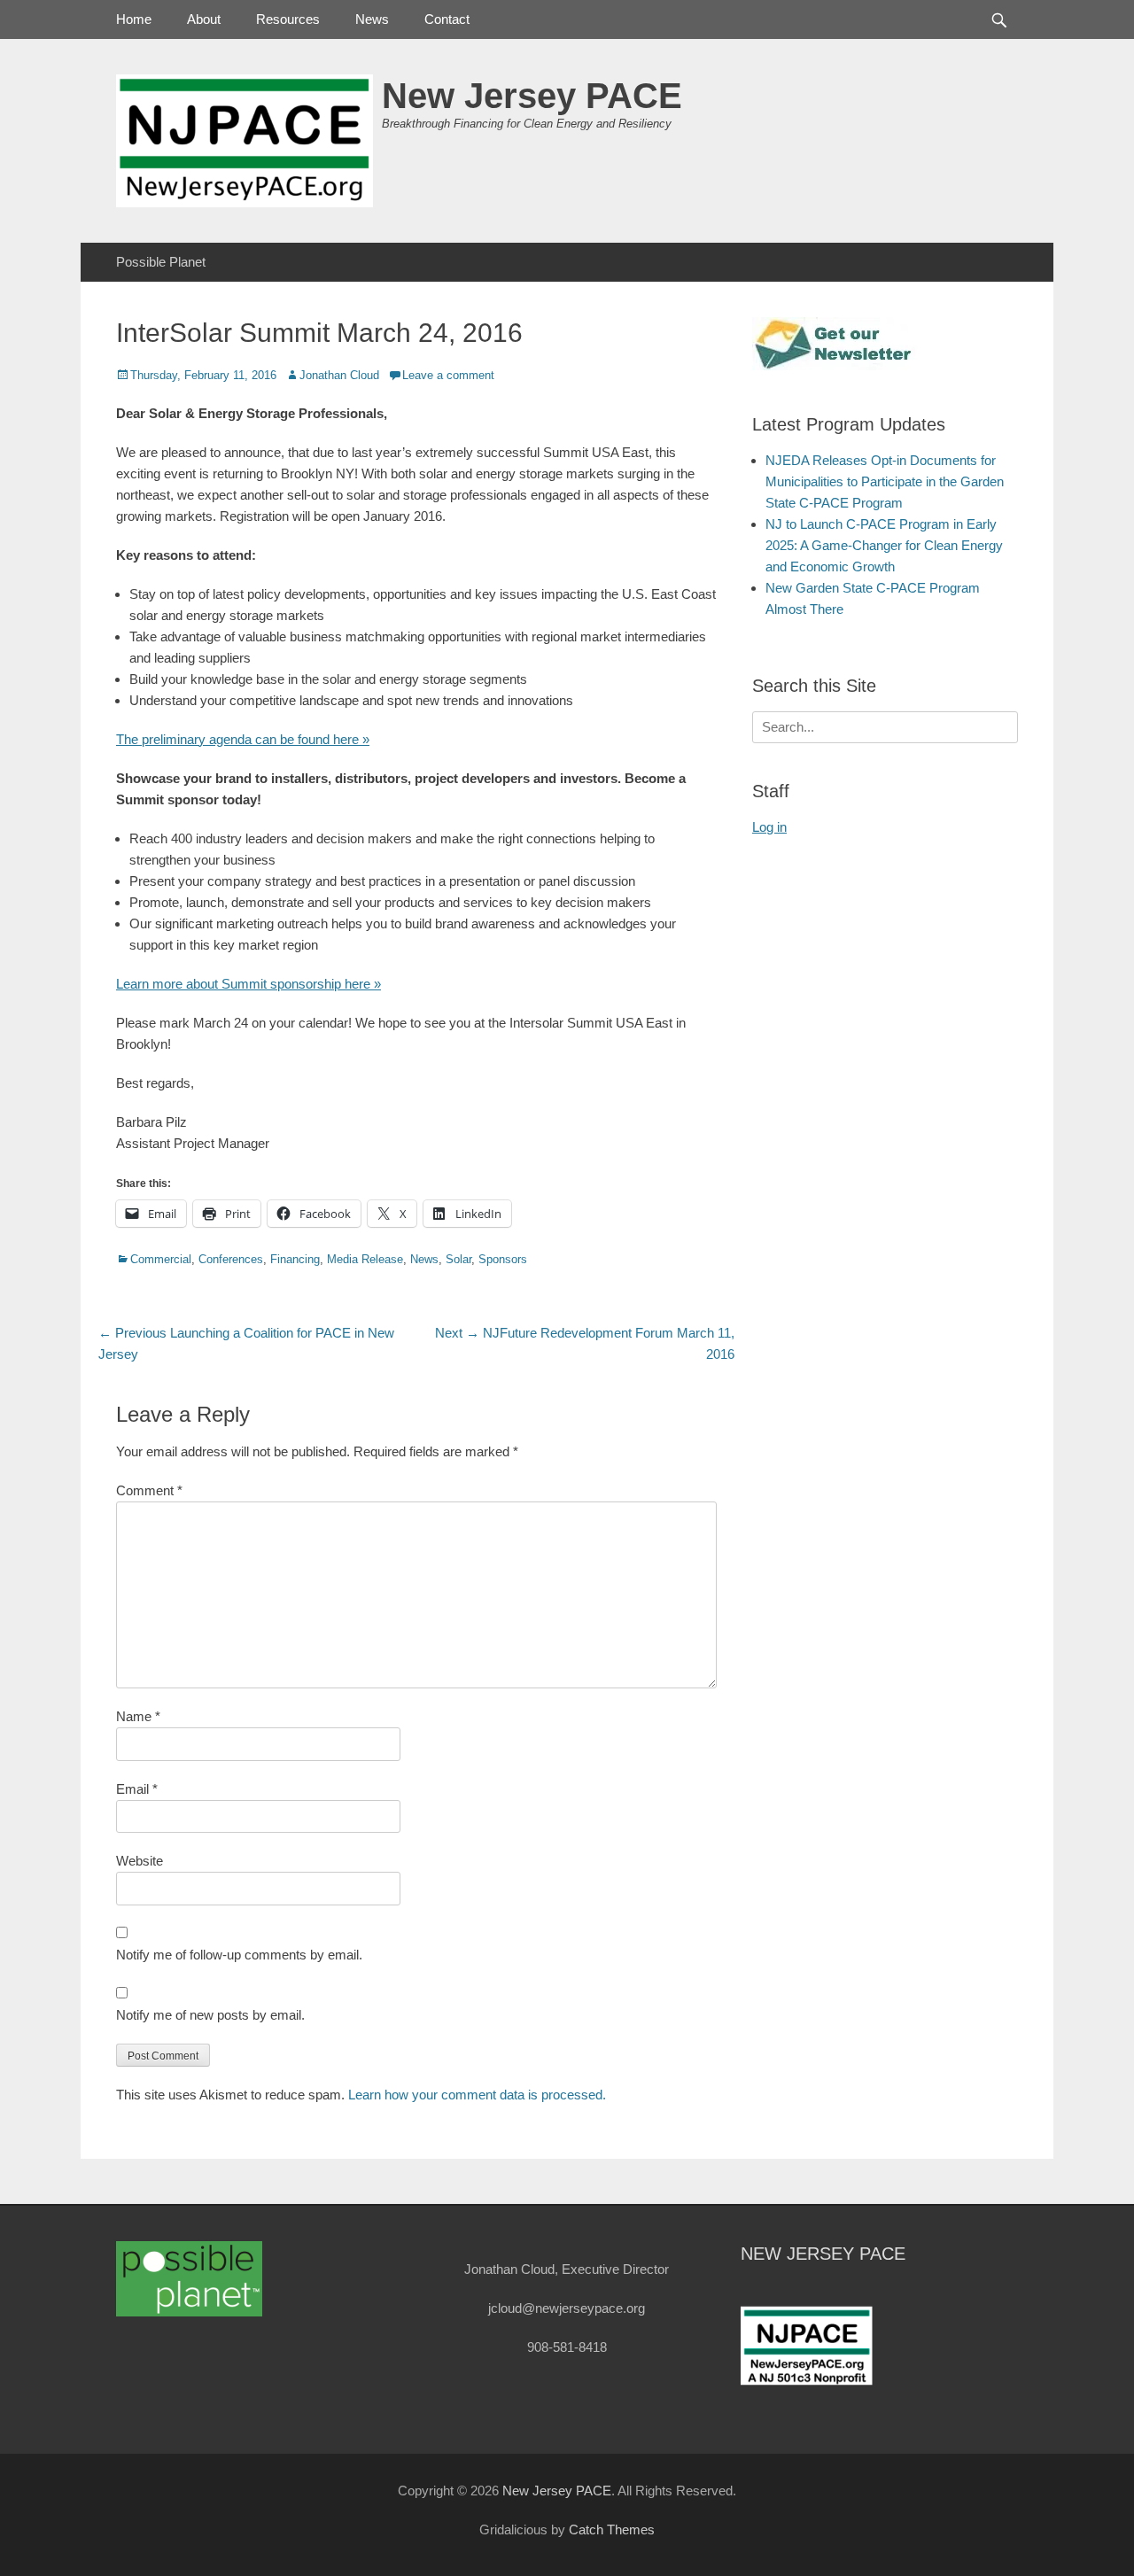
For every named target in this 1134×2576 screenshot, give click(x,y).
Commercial (161, 1259)
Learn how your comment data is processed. (477, 2095)
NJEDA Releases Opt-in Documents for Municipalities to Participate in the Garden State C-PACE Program (885, 481)
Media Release (365, 1259)
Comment (149, 1490)
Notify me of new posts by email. (210, 2015)
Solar (458, 1259)
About (204, 19)
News (372, 19)
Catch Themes (612, 2529)
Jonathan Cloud (339, 375)
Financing (295, 1259)
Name (138, 1716)
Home (134, 19)
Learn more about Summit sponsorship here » (249, 984)
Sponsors (503, 1259)
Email (137, 1789)
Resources (288, 19)
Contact (447, 19)
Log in (769, 827)
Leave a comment (448, 375)
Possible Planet (161, 262)
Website (140, 1861)
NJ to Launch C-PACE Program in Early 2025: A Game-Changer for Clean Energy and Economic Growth (884, 545)
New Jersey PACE (532, 96)
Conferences (231, 1259)
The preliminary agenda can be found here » (243, 739)
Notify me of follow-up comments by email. (239, 1955)
